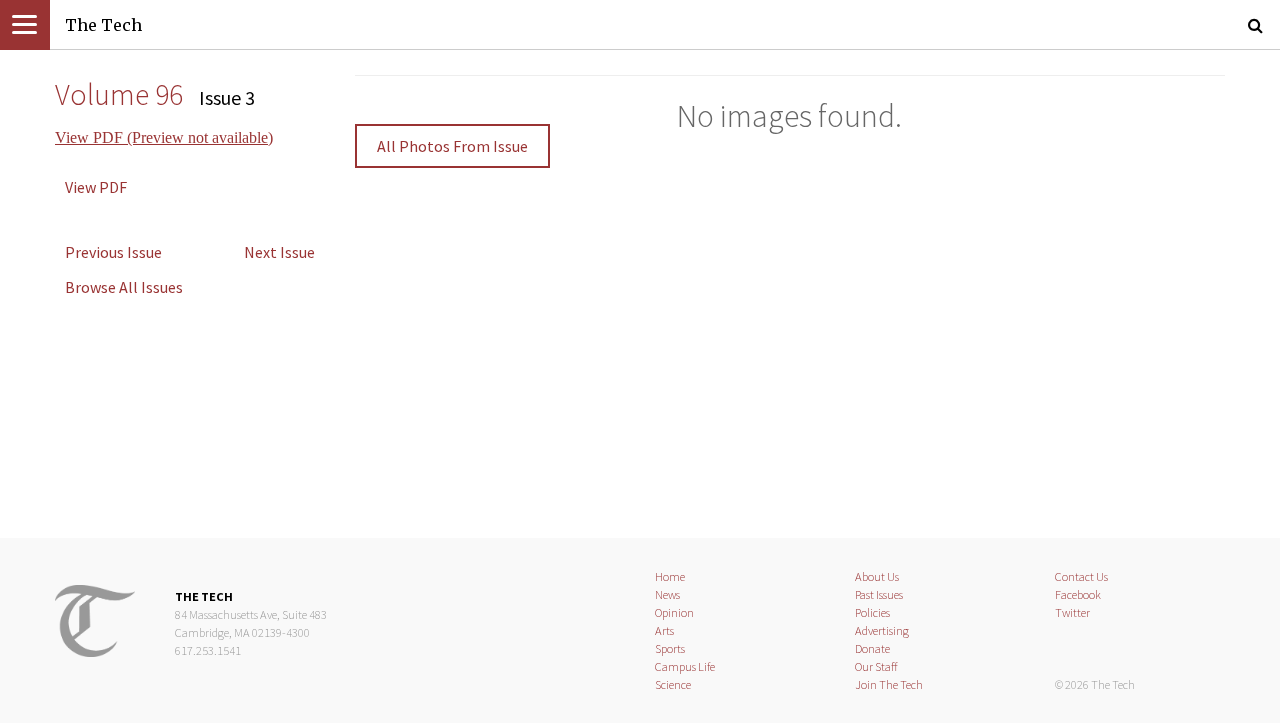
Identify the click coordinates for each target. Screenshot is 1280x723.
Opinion (674, 612)
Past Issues (879, 594)
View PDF (96, 187)
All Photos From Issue (452, 146)
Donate (872, 648)
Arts (664, 630)
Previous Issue (113, 252)
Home (670, 576)
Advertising (882, 630)
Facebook (1078, 594)
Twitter (1072, 612)
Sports (670, 648)
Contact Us (1081, 576)
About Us (877, 576)
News (667, 594)
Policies (872, 612)
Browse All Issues (124, 287)
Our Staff (876, 666)
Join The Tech (889, 684)
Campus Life (685, 666)
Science (673, 684)
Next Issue (279, 252)
